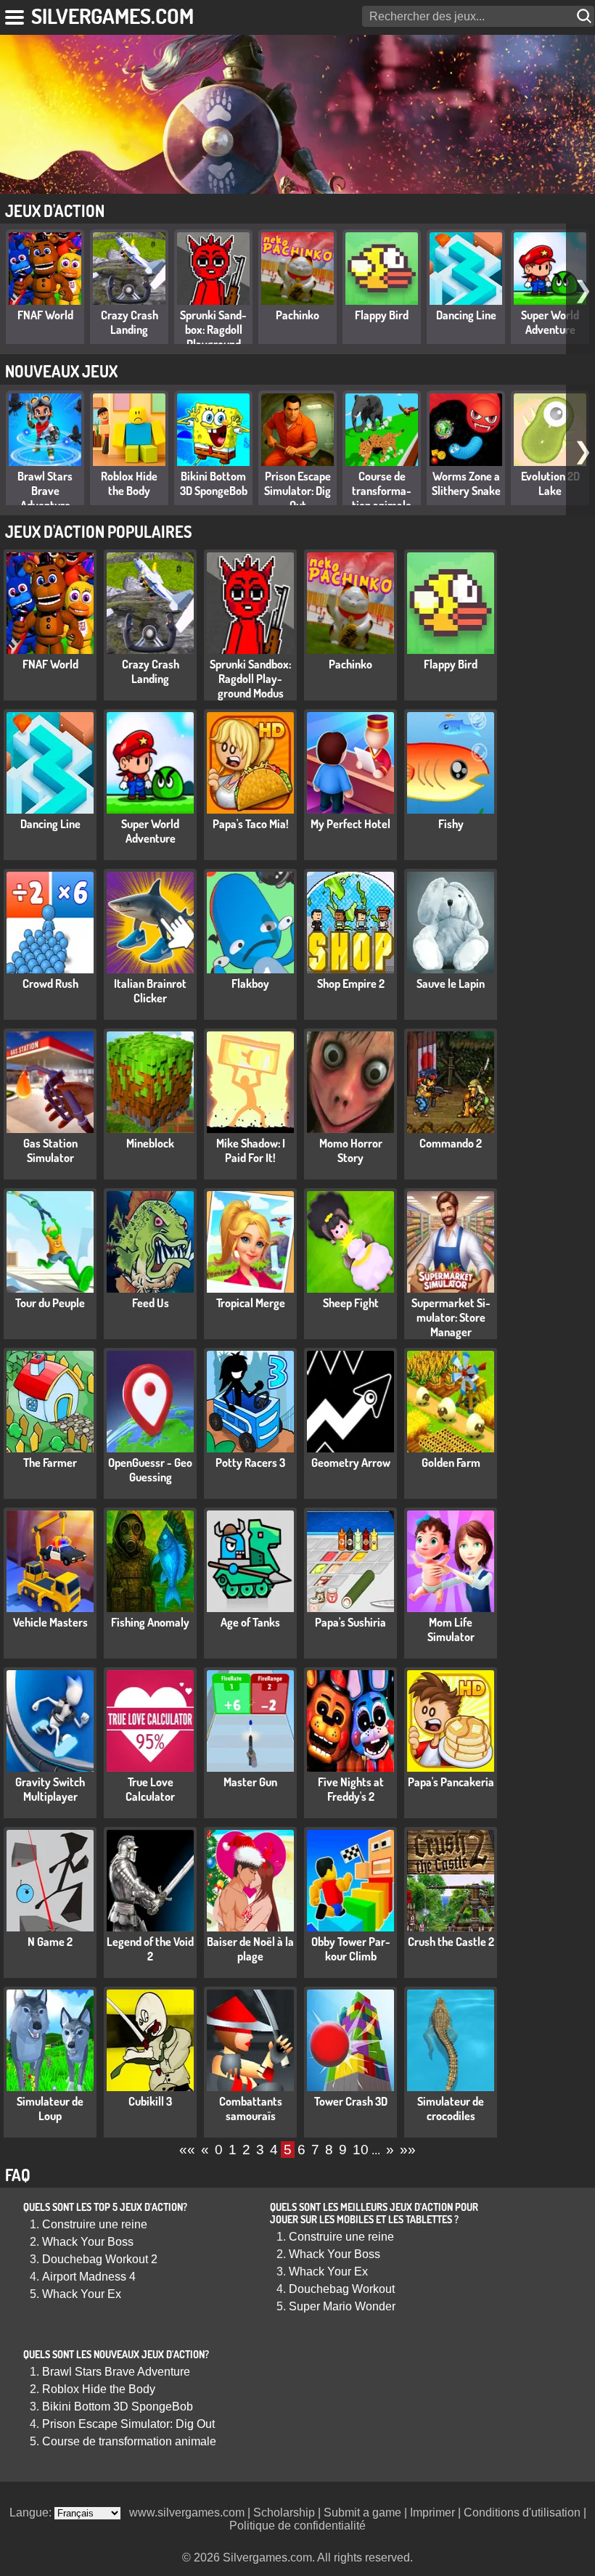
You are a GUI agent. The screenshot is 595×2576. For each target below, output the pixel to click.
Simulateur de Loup (50, 2109)
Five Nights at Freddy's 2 (351, 1789)
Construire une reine (95, 2224)
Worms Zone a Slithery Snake (466, 483)
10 (361, 2150)
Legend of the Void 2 (150, 1949)
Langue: (32, 2512)
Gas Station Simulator (50, 1150)
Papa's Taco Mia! (251, 824)
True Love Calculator (150, 1789)
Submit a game (362, 2512)
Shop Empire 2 (351, 984)
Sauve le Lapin (451, 984)
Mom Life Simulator (451, 1630)
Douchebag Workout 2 (100, 2259)
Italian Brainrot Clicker (150, 991)
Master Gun (250, 1782)
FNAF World (45, 315)
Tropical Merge (251, 1303)
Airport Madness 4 (89, 2277)
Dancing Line (466, 315)
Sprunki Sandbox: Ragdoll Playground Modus (213, 337)
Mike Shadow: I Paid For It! (251, 1150)
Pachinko (297, 315)
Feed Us (151, 1303)
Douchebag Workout (342, 2289)
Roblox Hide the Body (129, 483)
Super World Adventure (550, 322)
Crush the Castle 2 (451, 1942)
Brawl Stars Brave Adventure (45, 491)
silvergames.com (112, 16)
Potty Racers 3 (250, 1463)
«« (187, 2150)
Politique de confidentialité (297, 2526)
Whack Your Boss (88, 2242)
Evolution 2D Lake (550, 483)
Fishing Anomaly (150, 1622)
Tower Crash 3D (351, 2101)
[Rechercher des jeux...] (586, 16)
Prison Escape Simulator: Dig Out (297, 491)
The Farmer (50, 1463)
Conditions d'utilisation (522, 2512)
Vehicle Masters (50, 1622)
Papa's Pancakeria (451, 1782)
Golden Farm (451, 1463)
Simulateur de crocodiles (451, 2109)
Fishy (451, 824)
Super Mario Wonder (342, 2306)
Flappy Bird (382, 315)
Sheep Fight (351, 1303)
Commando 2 (451, 1143)
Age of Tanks (250, 1622)
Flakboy (250, 984)
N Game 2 (50, 1942)
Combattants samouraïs (251, 2109)
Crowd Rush (50, 984)
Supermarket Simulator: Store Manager (451, 1317)
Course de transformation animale (382, 491)
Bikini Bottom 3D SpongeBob (214, 483)
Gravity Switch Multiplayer (50, 1789)
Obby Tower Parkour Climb (351, 1949)
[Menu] (16, 15)
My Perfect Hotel (350, 824)
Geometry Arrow (351, 1463)
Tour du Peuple (50, 1303)
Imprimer (432, 2512)
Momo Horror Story (351, 1150)
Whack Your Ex (82, 2294)
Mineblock (150, 1143)
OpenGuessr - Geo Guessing (150, 1470)
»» (408, 2150)
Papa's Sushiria (350, 1622)
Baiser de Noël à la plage (250, 1949)
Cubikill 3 (150, 2101)
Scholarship (284, 2512)
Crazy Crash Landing (130, 322)
